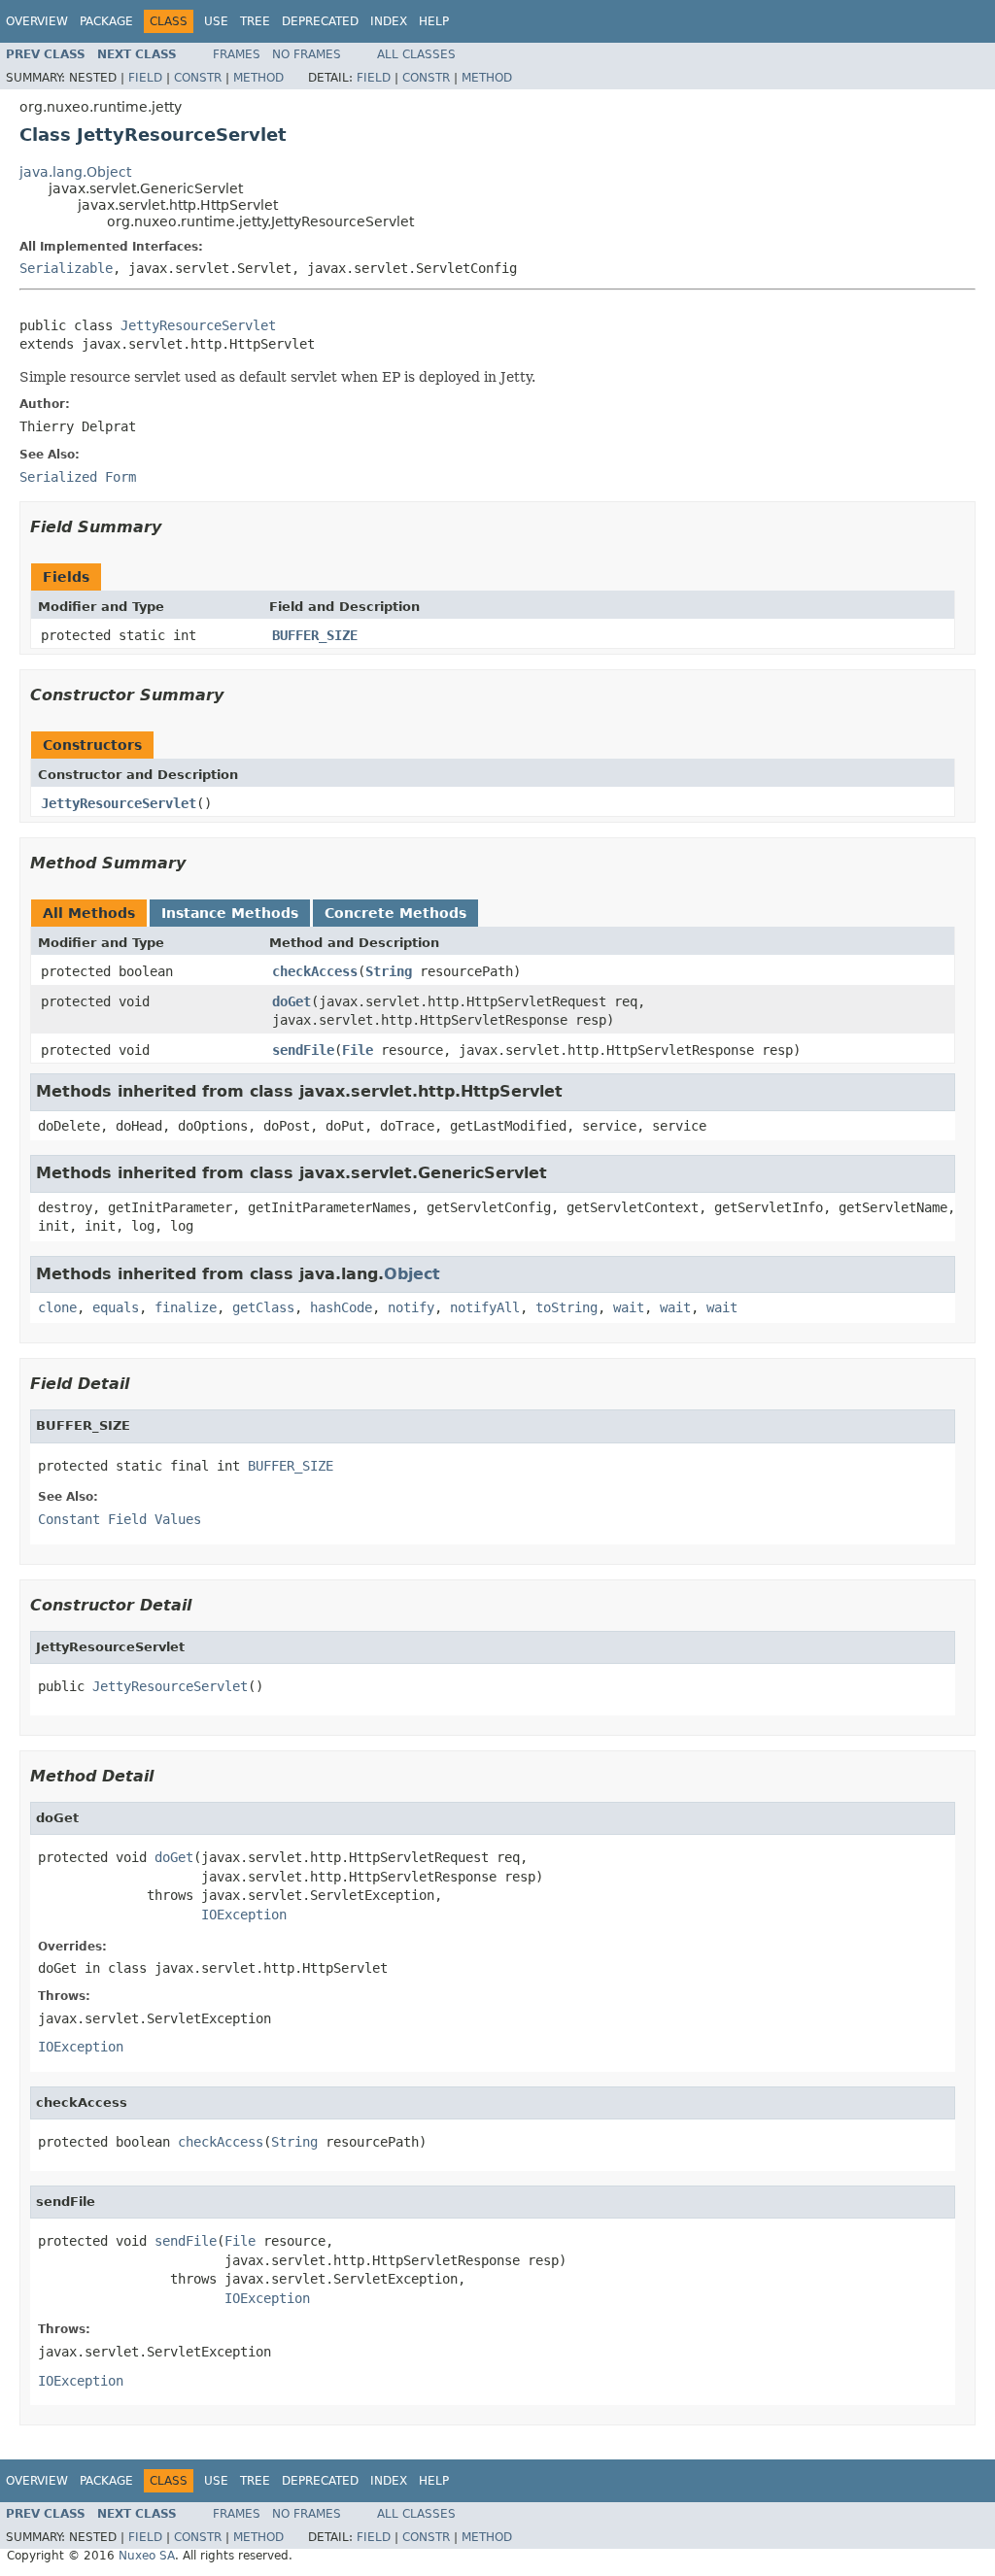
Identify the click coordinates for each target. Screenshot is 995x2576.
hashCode (341, 1307)
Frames (237, 54)
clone (57, 1307)
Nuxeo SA (147, 2556)
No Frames (307, 54)
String (389, 971)
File (358, 1050)
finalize (186, 1307)
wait (629, 1307)
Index (389, 21)
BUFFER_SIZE (315, 635)
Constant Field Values (120, 1519)
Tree (255, 21)
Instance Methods (230, 913)
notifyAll (485, 1307)
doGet (292, 1001)
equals (116, 1307)
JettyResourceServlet (198, 325)
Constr (198, 78)
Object (412, 1274)
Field (145, 78)
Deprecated (320, 21)
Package (106, 21)
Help (434, 21)
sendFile (303, 1050)
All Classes (416, 54)
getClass (263, 1307)
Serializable (66, 268)
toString (566, 1307)
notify (411, 1307)
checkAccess (315, 971)
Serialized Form (78, 477)
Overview (37, 21)
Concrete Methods (395, 913)
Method (258, 78)
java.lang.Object (75, 172)
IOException (244, 1915)
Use (216, 21)
